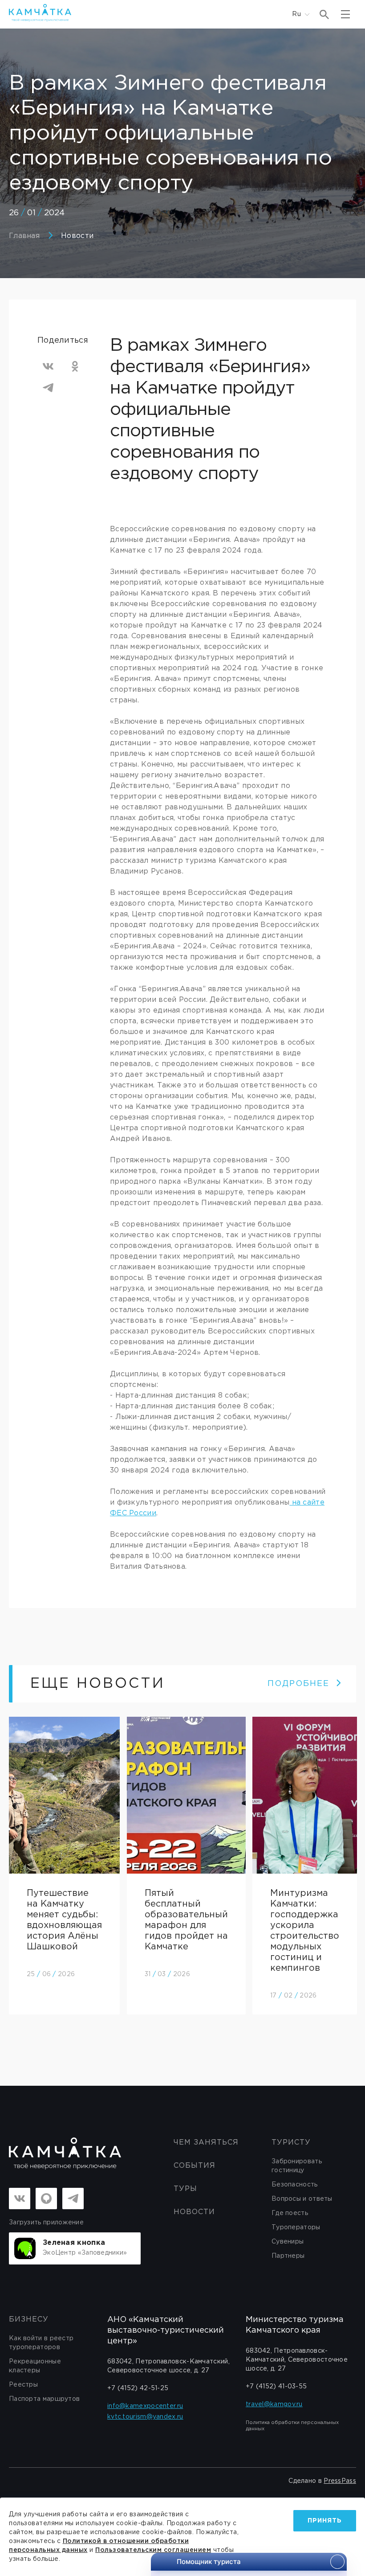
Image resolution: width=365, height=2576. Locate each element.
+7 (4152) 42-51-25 (138, 2388)
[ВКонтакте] (48, 366)
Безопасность (295, 2185)
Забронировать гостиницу (297, 2166)
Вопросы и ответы (302, 2199)
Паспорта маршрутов (44, 2399)
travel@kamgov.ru (274, 2404)
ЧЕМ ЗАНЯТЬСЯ (206, 2143)
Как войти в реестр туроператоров (41, 2343)
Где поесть (290, 2213)
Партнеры (288, 2256)
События (195, 2166)
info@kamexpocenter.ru (145, 2406)
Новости (77, 236)
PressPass (340, 2481)
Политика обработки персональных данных (292, 2426)
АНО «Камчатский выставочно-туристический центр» (166, 2330)
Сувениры (288, 2242)
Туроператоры (296, 2227)
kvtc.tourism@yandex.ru (145, 2417)
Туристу (291, 2143)
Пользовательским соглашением (153, 2550)
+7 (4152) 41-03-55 (276, 2387)
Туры (185, 2189)
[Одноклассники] (75, 366)
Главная (24, 236)
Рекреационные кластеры (35, 2366)
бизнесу (29, 2320)
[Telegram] (48, 388)
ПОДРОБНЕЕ (298, 1684)
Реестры (23, 2385)
